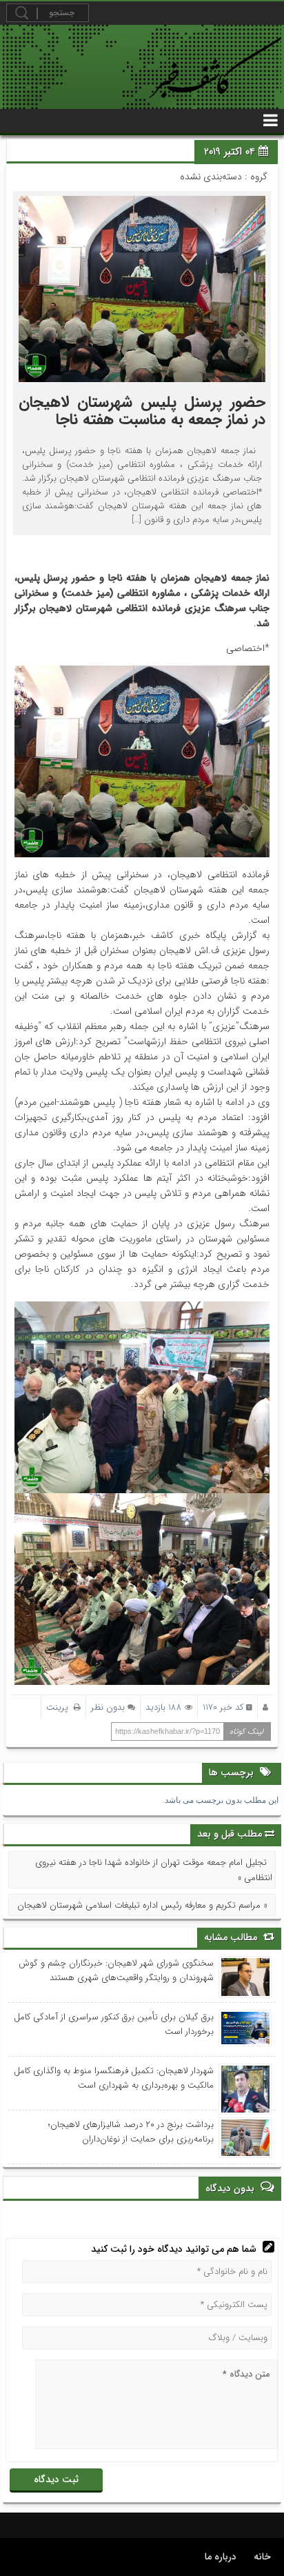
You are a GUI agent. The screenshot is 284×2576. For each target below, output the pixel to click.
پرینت (60, 1707)
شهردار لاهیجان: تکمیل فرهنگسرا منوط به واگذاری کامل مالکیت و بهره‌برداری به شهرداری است (114, 2078)
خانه (262, 2557)
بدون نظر (108, 1707)
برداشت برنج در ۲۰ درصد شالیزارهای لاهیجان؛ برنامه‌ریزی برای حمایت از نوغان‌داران (131, 2132)
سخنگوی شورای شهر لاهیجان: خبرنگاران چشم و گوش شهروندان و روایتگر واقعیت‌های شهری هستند (116, 1970)
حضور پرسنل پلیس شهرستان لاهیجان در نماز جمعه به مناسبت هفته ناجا (142, 411)
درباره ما (221, 2557)
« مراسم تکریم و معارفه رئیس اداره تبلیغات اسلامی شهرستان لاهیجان (142, 1905)
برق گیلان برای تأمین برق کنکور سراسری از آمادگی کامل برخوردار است (114, 2024)
